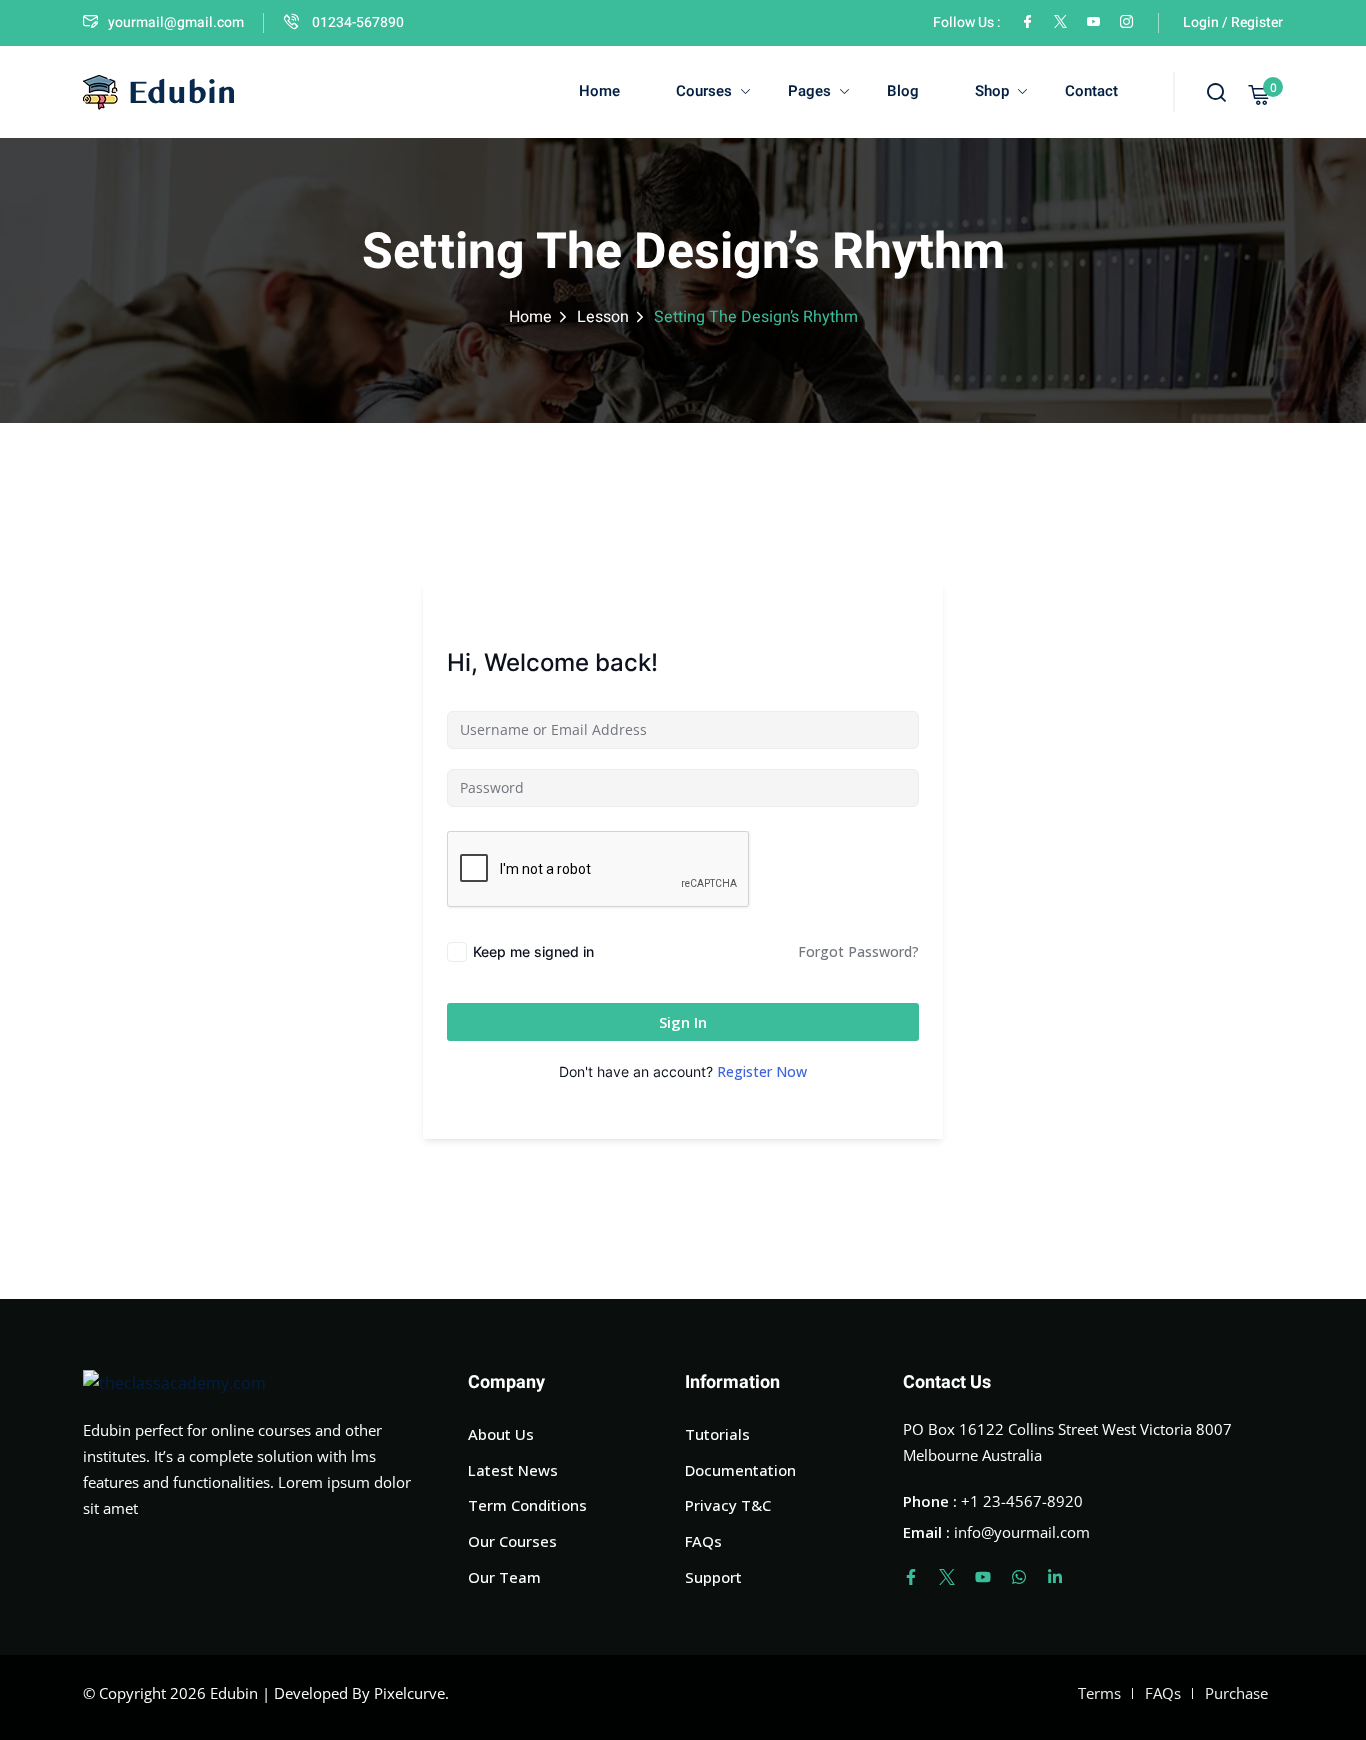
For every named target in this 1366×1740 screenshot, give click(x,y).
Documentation (740, 1470)
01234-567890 (356, 22)
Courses (704, 91)
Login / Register (1233, 22)
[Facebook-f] (911, 1577)
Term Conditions (527, 1505)
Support (713, 1577)
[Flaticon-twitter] (947, 1577)
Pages (809, 91)
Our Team (504, 1577)
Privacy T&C (728, 1505)
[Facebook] (1027, 22)
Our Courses (512, 1541)
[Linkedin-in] (1055, 1577)
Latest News (513, 1470)
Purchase (1236, 1693)
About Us (501, 1434)
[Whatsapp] (1019, 1577)
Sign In (683, 1022)
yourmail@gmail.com (176, 22)
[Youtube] (983, 1577)
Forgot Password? (858, 951)
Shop (992, 91)
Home (599, 91)
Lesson (603, 317)
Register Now (762, 1071)
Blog (903, 91)
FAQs (703, 1541)
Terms (1099, 1693)
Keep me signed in (533, 951)
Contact (1091, 91)
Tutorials (717, 1434)
